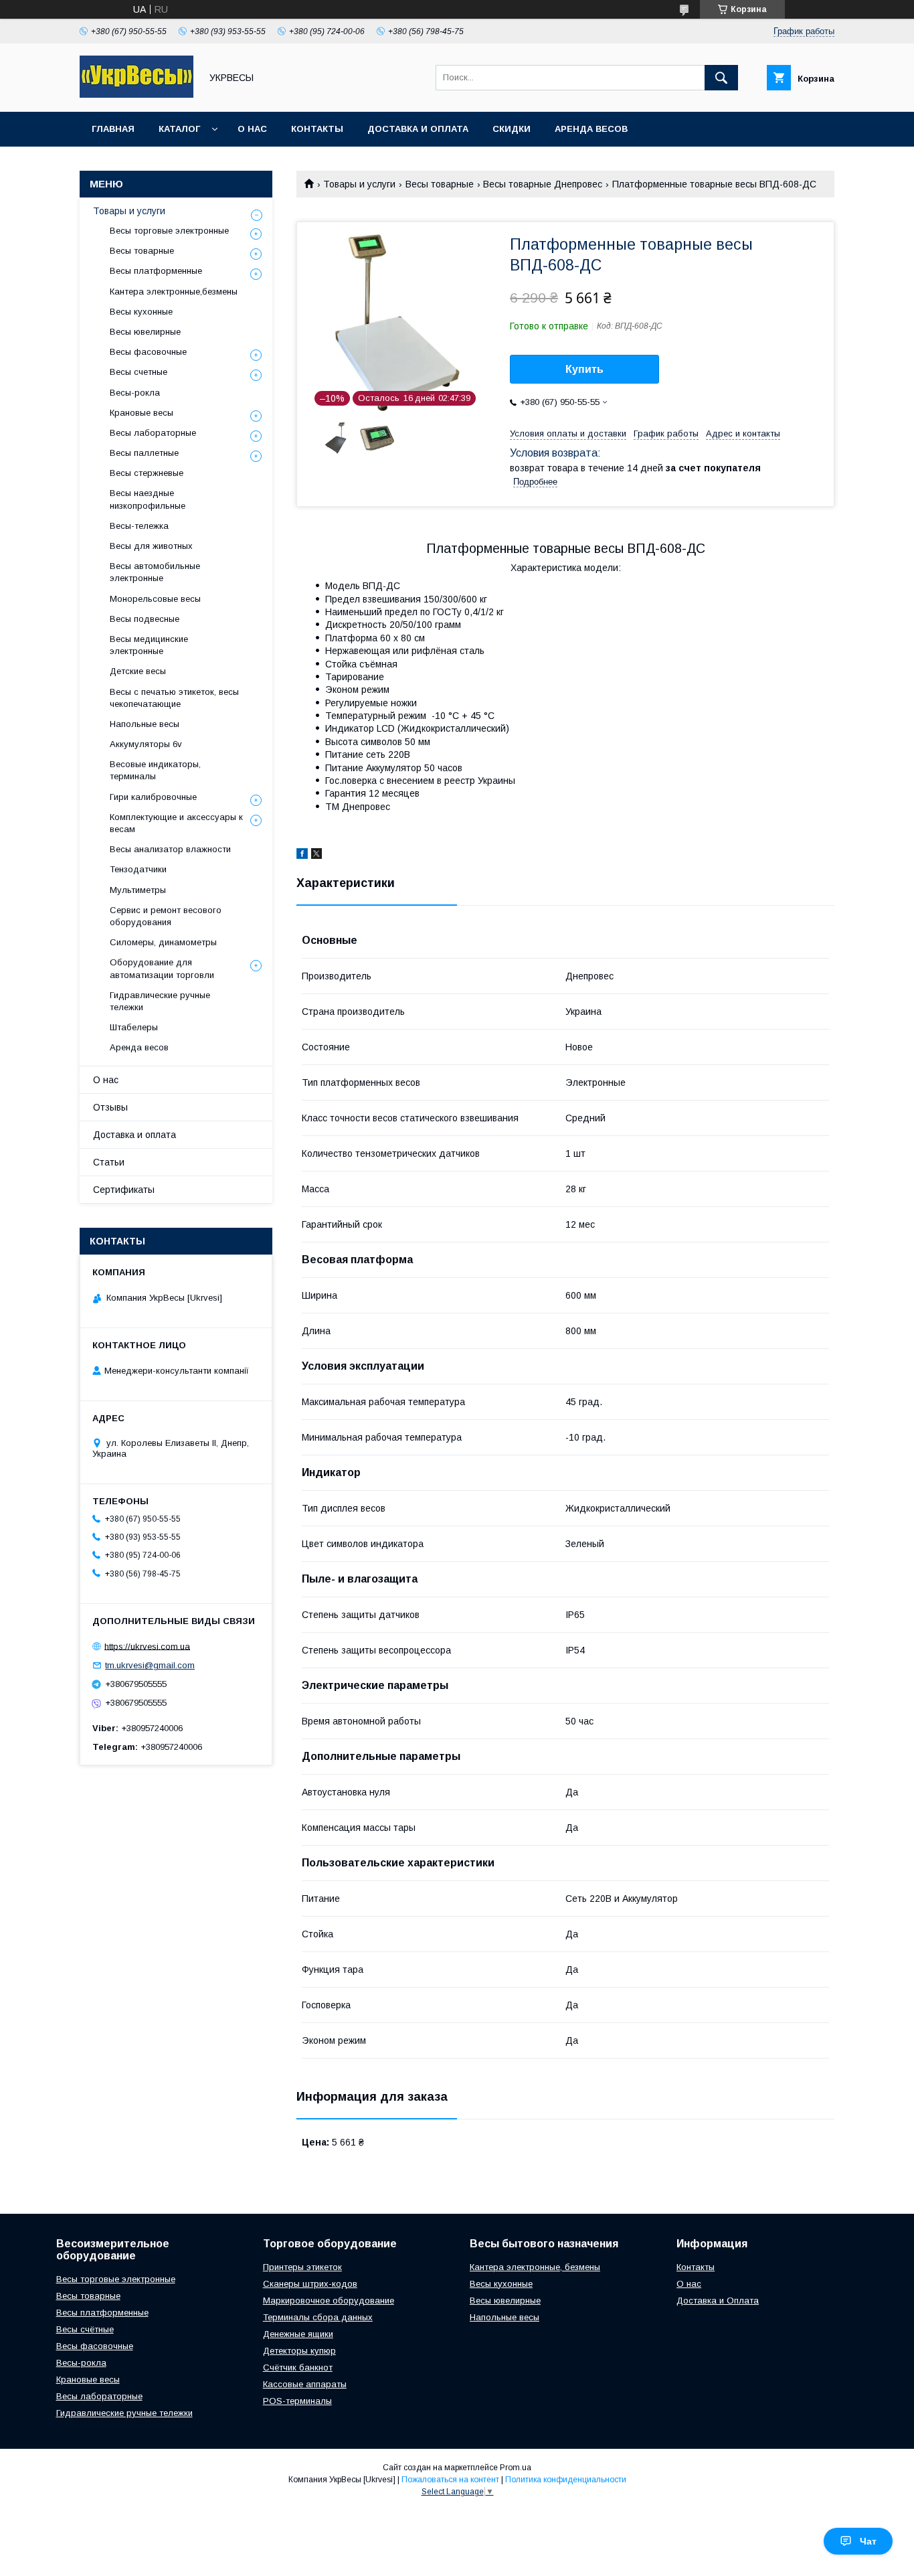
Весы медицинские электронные (149, 645)
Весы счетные (139, 372)
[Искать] (721, 78)
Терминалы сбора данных (318, 2317)
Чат (868, 2541)
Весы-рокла (135, 393)
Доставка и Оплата (718, 2301)
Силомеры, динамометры (163, 942)
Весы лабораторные (153, 433)
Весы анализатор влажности (170, 849)
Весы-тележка (139, 526)
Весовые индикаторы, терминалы (155, 770)
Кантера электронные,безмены (174, 292)
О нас (252, 129)
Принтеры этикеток (302, 2267)
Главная (113, 129)
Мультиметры (138, 890)
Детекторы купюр (299, 2351)
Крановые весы (142, 413)
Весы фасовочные (148, 352)
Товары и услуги (359, 184)
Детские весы (138, 671)
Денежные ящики (298, 2334)
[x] (316, 856)
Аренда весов (591, 129)
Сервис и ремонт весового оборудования (166, 916)
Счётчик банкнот (298, 2367)
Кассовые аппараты (305, 2384)
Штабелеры (134, 1027)
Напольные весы (145, 724)
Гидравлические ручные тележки (160, 1001)
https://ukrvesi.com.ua (147, 1646)
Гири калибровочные (153, 797)
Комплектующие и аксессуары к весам (176, 823)
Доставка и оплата (418, 129)
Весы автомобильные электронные (155, 572)
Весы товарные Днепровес (543, 184)
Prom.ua (516, 2468)
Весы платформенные (156, 271)
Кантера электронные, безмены (535, 2267)
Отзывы (110, 1107)
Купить (584, 369)
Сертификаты (124, 1190)
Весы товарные (440, 184)
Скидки (512, 129)
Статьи (109, 1162)
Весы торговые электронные (169, 231)
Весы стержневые (147, 473)
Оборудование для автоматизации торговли (162, 968)
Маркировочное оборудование (329, 2301)
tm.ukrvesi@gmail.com (150, 1665)
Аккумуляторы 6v (146, 744)
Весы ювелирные (145, 332)
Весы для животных (151, 546)
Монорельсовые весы (155, 599)
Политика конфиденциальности (566, 2480)
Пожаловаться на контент (450, 2480)
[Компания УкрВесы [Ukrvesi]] (136, 94)
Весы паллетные (144, 453)
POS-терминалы (297, 2401)
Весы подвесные (145, 619)
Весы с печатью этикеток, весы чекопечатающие (174, 698)
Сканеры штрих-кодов (310, 2284)
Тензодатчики (138, 869)
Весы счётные (85, 2329)
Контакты (317, 129)
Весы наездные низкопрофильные (148, 499)
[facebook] (302, 856)
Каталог (179, 129)
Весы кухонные (141, 312)
